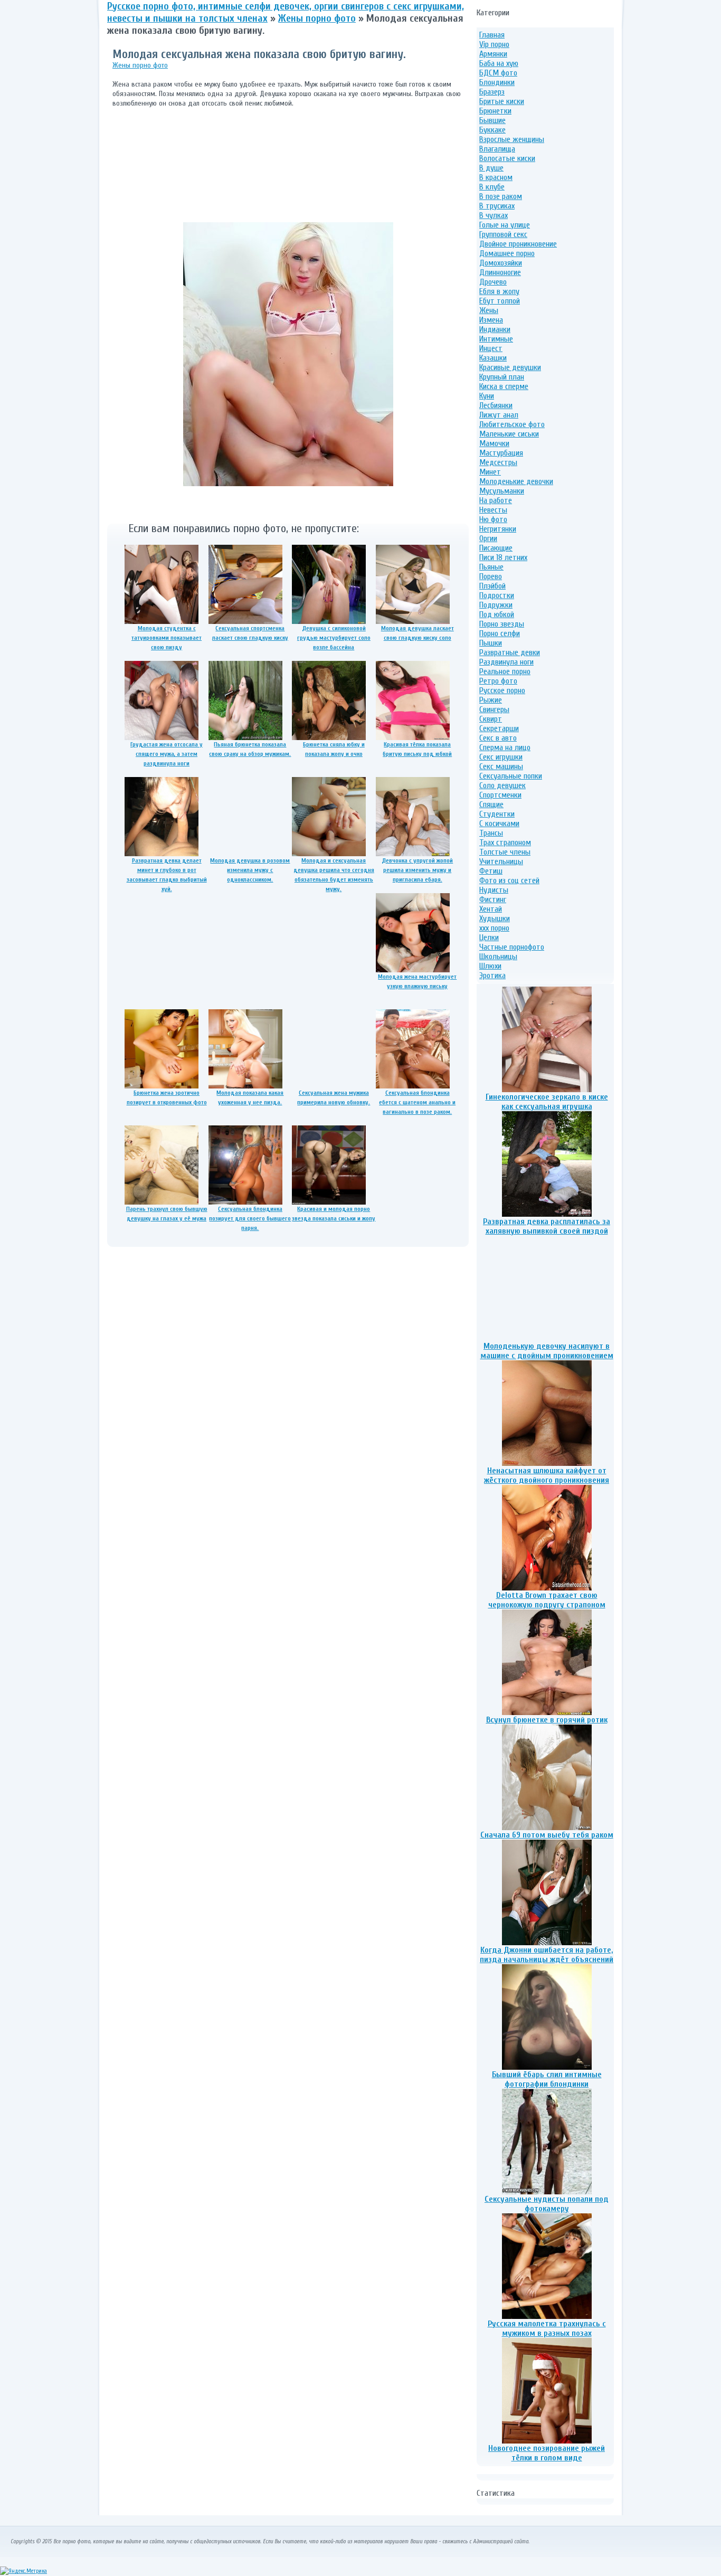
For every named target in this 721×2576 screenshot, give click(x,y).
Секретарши (499, 728)
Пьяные (491, 567)
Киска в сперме (504, 386)
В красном (496, 177)
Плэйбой (492, 586)
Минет (490, 472)
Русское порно (502, 690)
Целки (489, 937)
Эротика (492, 976)
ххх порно (494, 928)
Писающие (496, 548)
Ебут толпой (500, 301)
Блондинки (497, 82)
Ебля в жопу (499, 291)
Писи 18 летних (503, 557)
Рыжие (491, 700)
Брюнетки (495, 111)
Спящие (491, 804)
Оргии (488, 538)
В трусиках (497, 206)
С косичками (499, 823)
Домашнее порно (507, 253)
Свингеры (494, 709)
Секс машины (501, 766)
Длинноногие (500, 272)
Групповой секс (503, 234)
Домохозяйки (501, 263)
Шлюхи (490, 966)
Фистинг (493, 899)
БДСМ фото (498, 73)
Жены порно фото (140, 65)
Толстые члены (505, 852)
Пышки (491, 643)
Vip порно (494, 44)
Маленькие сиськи (509, 434)
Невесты (493, 510)
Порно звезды (502, 624)
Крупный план (502, 377)
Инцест (491, 348)
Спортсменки (500, 795)
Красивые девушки (510, 367)
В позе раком (501, 196)
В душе (491, 168)
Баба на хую (499, 63)
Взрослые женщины (512, 139)
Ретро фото (498, 681)
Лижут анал (499, 415)
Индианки (495, 329)
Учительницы (501, 861)
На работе (496, 500)
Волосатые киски (507, 158)
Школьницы (498, 956)
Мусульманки (502, 491)
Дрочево (493, 282)
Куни (487, 396)
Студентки (497, 814)
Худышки (495, 918)
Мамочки (494, 443)
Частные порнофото (512, 947)
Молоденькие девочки (516, 481)
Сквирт (491, 719)
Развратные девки (510, 652)
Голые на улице (505, 225)
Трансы (491, 833)
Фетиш (491, 871)
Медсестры (498, 462)
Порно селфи (500, 633)
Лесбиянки (496, 405)
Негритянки (498, 529)
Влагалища (497, 149)
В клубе (492, 187)
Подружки (496, 605)
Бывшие (492, 120)
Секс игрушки (501, 757)
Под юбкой (497, 614)
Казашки (493, 358)
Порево (491, 576)
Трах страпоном (505, 842)
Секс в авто (498, 738)
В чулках (494, 215)
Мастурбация (501, 453)
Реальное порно (505, 671)
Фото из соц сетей (509, 880)
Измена (491, 320)
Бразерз (492, 92)
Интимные (496, 339)
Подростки (497, 595)
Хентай (491, 909)
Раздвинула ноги (506, 662)
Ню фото (493, 519)
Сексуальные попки (511, 776)
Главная (492, 35)
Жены (489, 310)
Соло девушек (502, 785)
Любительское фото (512, 424)
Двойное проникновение (518, 244)
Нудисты (494, 890)
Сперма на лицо (505, 747)
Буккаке (492, 130)
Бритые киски (502, 101)
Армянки (493, 54)
